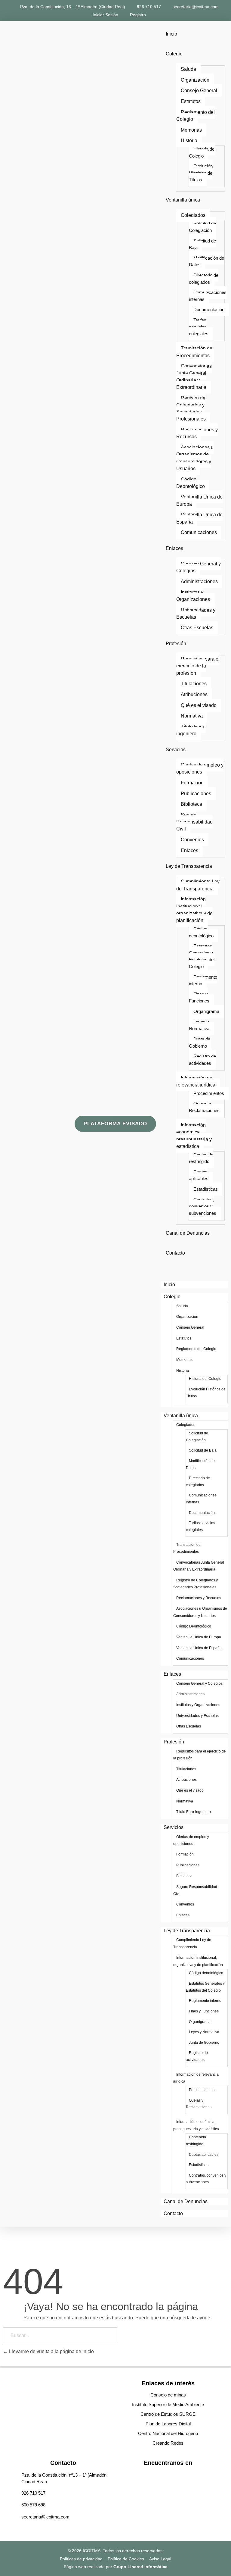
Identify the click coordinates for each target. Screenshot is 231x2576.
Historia (189, 141)
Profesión (176, 644)
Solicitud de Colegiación (202, 227)
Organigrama (206, 1011)
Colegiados (193, 215)
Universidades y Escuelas (196, 614)
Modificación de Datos (206, 261)
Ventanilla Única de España (199, 518)
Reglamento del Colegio (196, 116)
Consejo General (199, 91)
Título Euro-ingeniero (191, 730)
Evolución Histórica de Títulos (201, 173)
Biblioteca (191, 804)
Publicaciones (196, 794)
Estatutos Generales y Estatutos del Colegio (202, 956)
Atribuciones (194, 694)
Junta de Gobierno (200, 1043)
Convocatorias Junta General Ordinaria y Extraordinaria (194, 377)
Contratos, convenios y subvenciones (203, 1206)
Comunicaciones (199, 532)
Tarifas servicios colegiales (199, 327)
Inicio (171, 34)
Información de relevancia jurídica (196, 1081)
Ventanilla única (183, 200)
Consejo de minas (168, 2395)
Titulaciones (194, 684)
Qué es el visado (199, 705)
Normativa (192, 716)
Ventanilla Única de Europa (199, 500)
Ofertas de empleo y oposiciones (200, 768)
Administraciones (199, 581)
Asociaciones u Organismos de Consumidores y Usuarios (195, 458)
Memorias (191, 130)
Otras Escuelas (197, 628)
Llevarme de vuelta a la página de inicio (51, 2351)
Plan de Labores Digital (168, 2424)
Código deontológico (201, 932)
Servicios (176, 750)
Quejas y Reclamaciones (204, 1107)
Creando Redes (168, 2443)
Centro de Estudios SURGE (168, 2414)
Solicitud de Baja (202, 244)
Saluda (188, 69)
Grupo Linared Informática (140, 2567)
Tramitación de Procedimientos (194, 352)
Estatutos (191, 101)
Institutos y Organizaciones (193, 596)
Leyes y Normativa (199, 1025)
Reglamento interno (203, 980)
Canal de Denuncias (188, 1233)
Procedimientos (209, 1093)
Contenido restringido (201, 1158)
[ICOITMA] (40, 1123)
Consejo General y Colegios (199, 567)
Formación (192, 783)
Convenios (192, 840)
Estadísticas (206, 1189)
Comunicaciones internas (208, 296)
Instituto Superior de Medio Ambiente (168, 2404)
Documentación (209, 309)
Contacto (175, 1253)
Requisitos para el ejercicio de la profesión (198, 666)
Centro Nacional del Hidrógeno (168, 2433)
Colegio (174, 54)
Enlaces (174, 548)
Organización (195, 80)
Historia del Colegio (202, 152)
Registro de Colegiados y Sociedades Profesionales (191, 409)
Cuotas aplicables (199, 1175)
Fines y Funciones (199, 998)
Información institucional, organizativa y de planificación (194, 910)
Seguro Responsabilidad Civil (194, 822)
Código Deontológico (191, 483)
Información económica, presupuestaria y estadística (194, 1136)
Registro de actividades (202, 1060)
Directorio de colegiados (204, 279)
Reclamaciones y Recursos (197, 433)
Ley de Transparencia (189, 866)
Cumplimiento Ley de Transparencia (198, 885)
